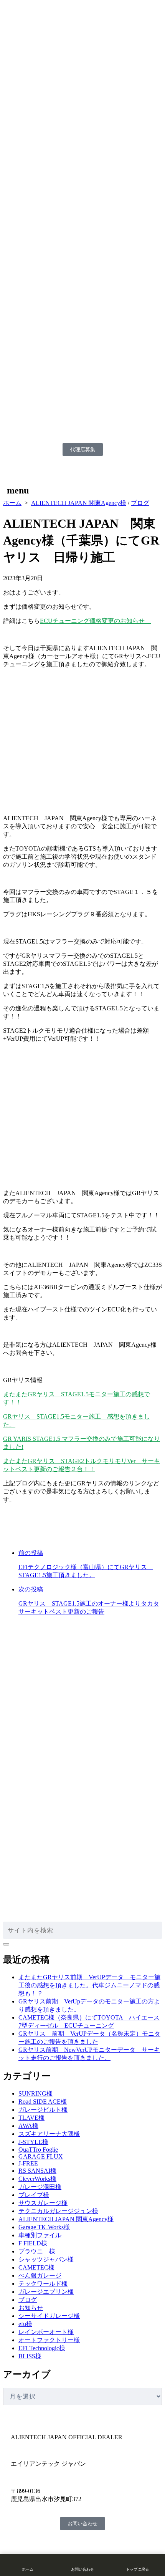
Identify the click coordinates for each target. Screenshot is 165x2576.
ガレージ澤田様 (40, 2187)
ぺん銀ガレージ (40, 2276)
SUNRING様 (35, 2093)
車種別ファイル (40, 2235)
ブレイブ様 (34, 2195)
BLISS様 (30, 2356)
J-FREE (28, 2163)
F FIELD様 (33, 2243)
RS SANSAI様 (37, 2171)
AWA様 (28, 2126)
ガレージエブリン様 (46, 2292)
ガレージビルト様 (43, 2110)
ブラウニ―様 (37, 2251)
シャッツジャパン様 (46, 2259)
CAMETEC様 (36, 2267)
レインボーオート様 (46, 2332)
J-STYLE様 (33, 2142)
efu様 (25, 2324)
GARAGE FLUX (41, 2156)
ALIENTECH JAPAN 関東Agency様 (79, 503)
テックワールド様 (43, 2284)
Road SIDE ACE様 (43, 2102)
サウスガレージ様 (43, 2203)
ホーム (12, 503)
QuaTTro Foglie (38, 2150)
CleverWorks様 (37, 2179)
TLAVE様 (31, 2118)
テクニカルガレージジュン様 (58, 2211)
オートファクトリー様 (49, 2340)
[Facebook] (16, 2543)
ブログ (140, 503)
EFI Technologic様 (42, 2348)
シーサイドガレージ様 (49, 2316)
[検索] (6, 1944)
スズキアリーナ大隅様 (49, 2134)
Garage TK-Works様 (44, 2227)
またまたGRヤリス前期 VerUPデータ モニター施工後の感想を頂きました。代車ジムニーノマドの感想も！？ (89, 1985)
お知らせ (31, 2308)
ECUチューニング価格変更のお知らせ (95, 621)
